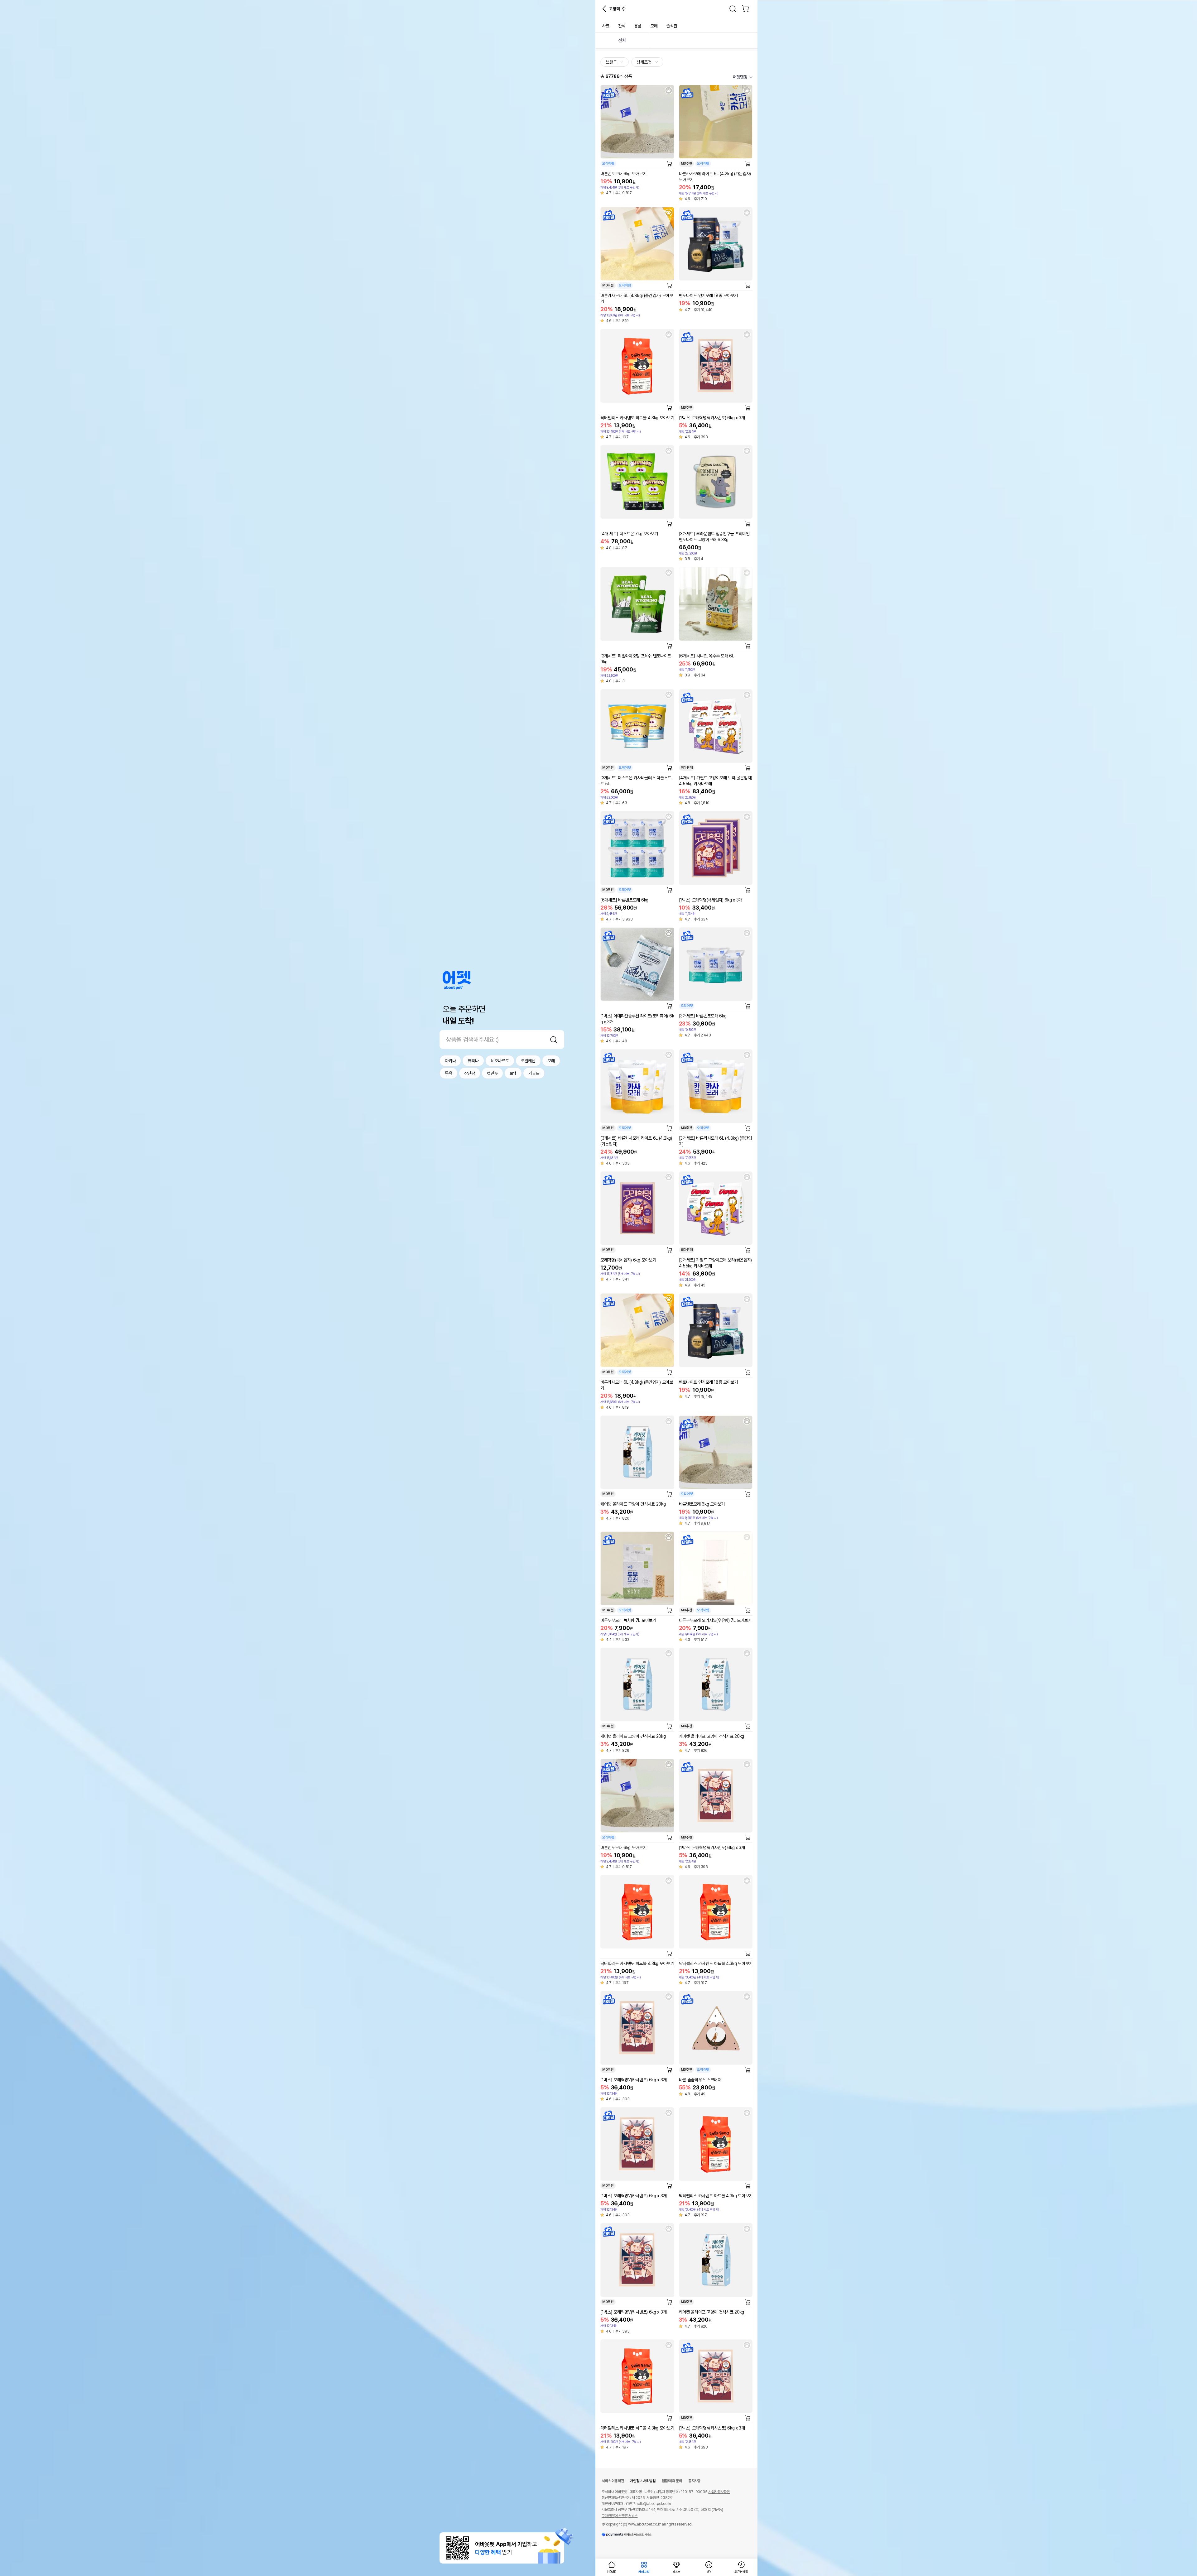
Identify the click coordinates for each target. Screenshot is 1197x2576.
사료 (606, 26)
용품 (638, 26)
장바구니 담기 (670, 164)
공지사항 (694, 2481)
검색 (554, 1039)
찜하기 (669, 90)
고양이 (615, 9)
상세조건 (644, 62)
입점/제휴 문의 (672, 2481)
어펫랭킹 (740, 77)
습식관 (672, 26)
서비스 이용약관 (613, 2481)
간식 (622, 26)
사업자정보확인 (719, 2492)
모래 (654, 26)
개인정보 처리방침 (643, 2481)
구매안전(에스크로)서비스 (620, 2516)
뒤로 (604, 9)
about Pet (457, 980)
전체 (622, 41)
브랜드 (612, 62)
